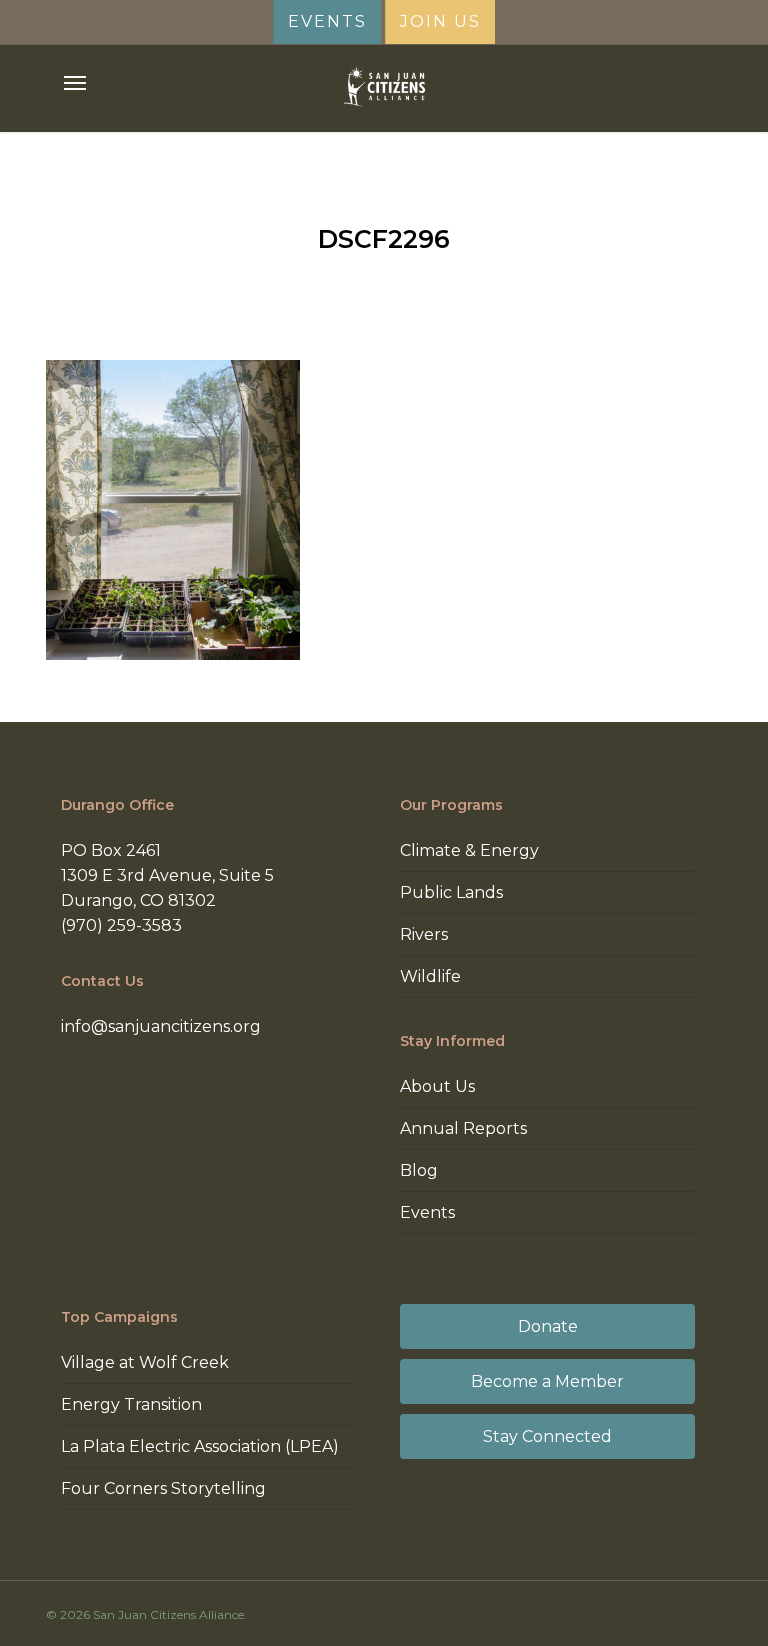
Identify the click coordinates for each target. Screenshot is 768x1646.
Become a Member (547, 1381)
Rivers (424, 934)
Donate (548, 1326)
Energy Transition (131, 1404)
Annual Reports (463, 1128)
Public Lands (451, 892)
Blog (419, 1170)
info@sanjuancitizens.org (161, 1026)
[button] (75, 83)
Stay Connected (547, 1436)
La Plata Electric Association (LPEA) (200, 1446)
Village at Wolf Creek (145, 1362)
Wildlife (430, 976)
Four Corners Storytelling (163, 1488)
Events (427, 1212)
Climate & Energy (469, 850)
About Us (437, 1086)
